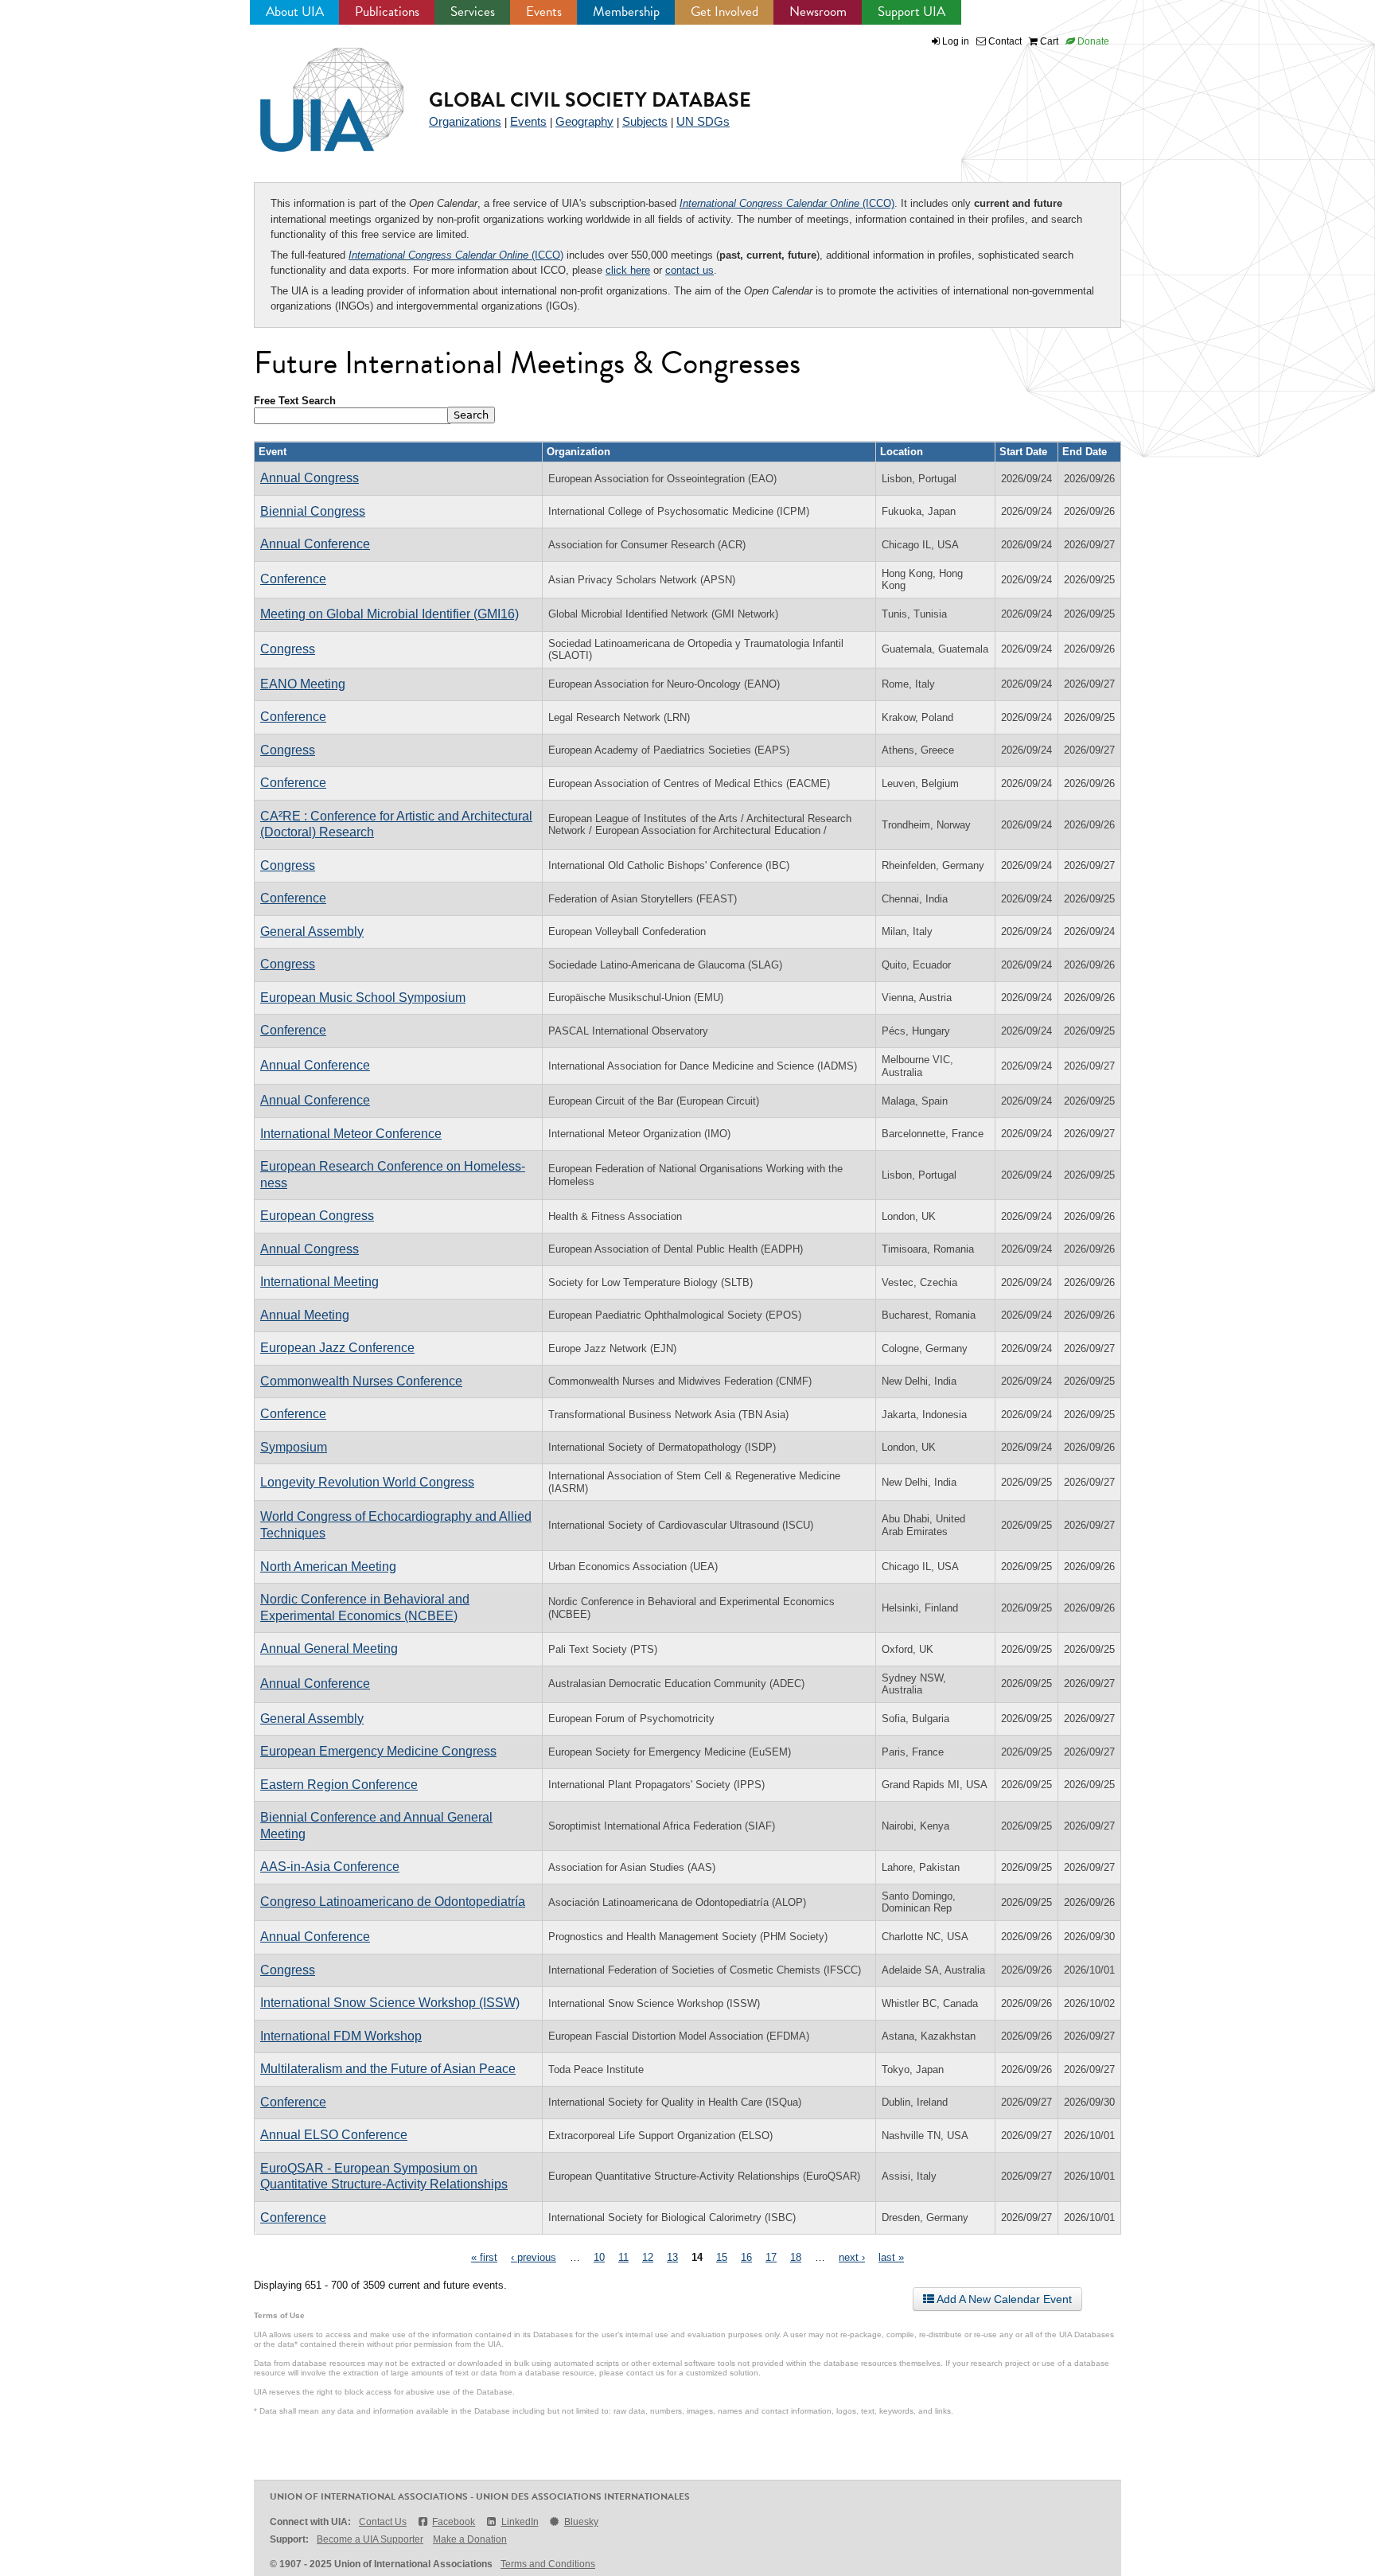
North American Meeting (328, 1567)
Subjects (645, 121)
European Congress (317, 1216)
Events (544, 12)
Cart (1048, 41)
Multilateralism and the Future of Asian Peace (388, 2069)
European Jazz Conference (337, 1348)
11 (623, 2257)
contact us (689, 270)
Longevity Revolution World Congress (367, 1482)
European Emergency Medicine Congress (378, 1751)
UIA (314, 91)
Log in (956, 41)
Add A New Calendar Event (1003, 2299)
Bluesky (581, 2522)
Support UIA (911, 12)
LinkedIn (520, 2522)
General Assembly (312, 931)
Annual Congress (310, 478)
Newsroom (818, 12)
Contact (1004, 41)
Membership (626, 12)
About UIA (295, 12)
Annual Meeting (305, 1315)
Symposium (294, 1447)
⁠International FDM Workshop (341, 2036)
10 (599, 2257)
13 (672, 2257)
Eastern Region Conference (339, 1785)
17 (771, 2257)
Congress (288, 649)
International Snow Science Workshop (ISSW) (390, 2003)
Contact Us (383, 2522)
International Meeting (319, 1282)
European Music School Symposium (363, 998)
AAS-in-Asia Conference (330, 1867)
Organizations (465, 121)
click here (628, 270)
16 (746, 2257)
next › (852, 2257)
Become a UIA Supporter (370, 2539)
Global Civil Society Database (590, 100)
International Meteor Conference (351, 1134)
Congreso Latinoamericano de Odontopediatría (393, 1902)
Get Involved (725, 12)
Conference (293, 579)
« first (484, 2257)
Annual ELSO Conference (334, 2135)
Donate (1092, 41)
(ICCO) (787, 203)
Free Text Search (295, 401)
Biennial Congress (313, 511)
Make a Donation (470, 2539)
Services (473, 12)
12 (648, 2257)
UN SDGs (703, 121)
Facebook (454, 2522)
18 (796, 2257)
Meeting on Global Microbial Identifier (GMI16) (390, 614)
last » (891, 2257)
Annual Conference (315, 544)
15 (722, 2257)
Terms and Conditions (548, 2564)
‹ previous (534, 2257)
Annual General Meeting (329, 1648)
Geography (584, 121)
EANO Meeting (303, 684)
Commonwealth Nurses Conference (361, 1381)
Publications (387, 12)
